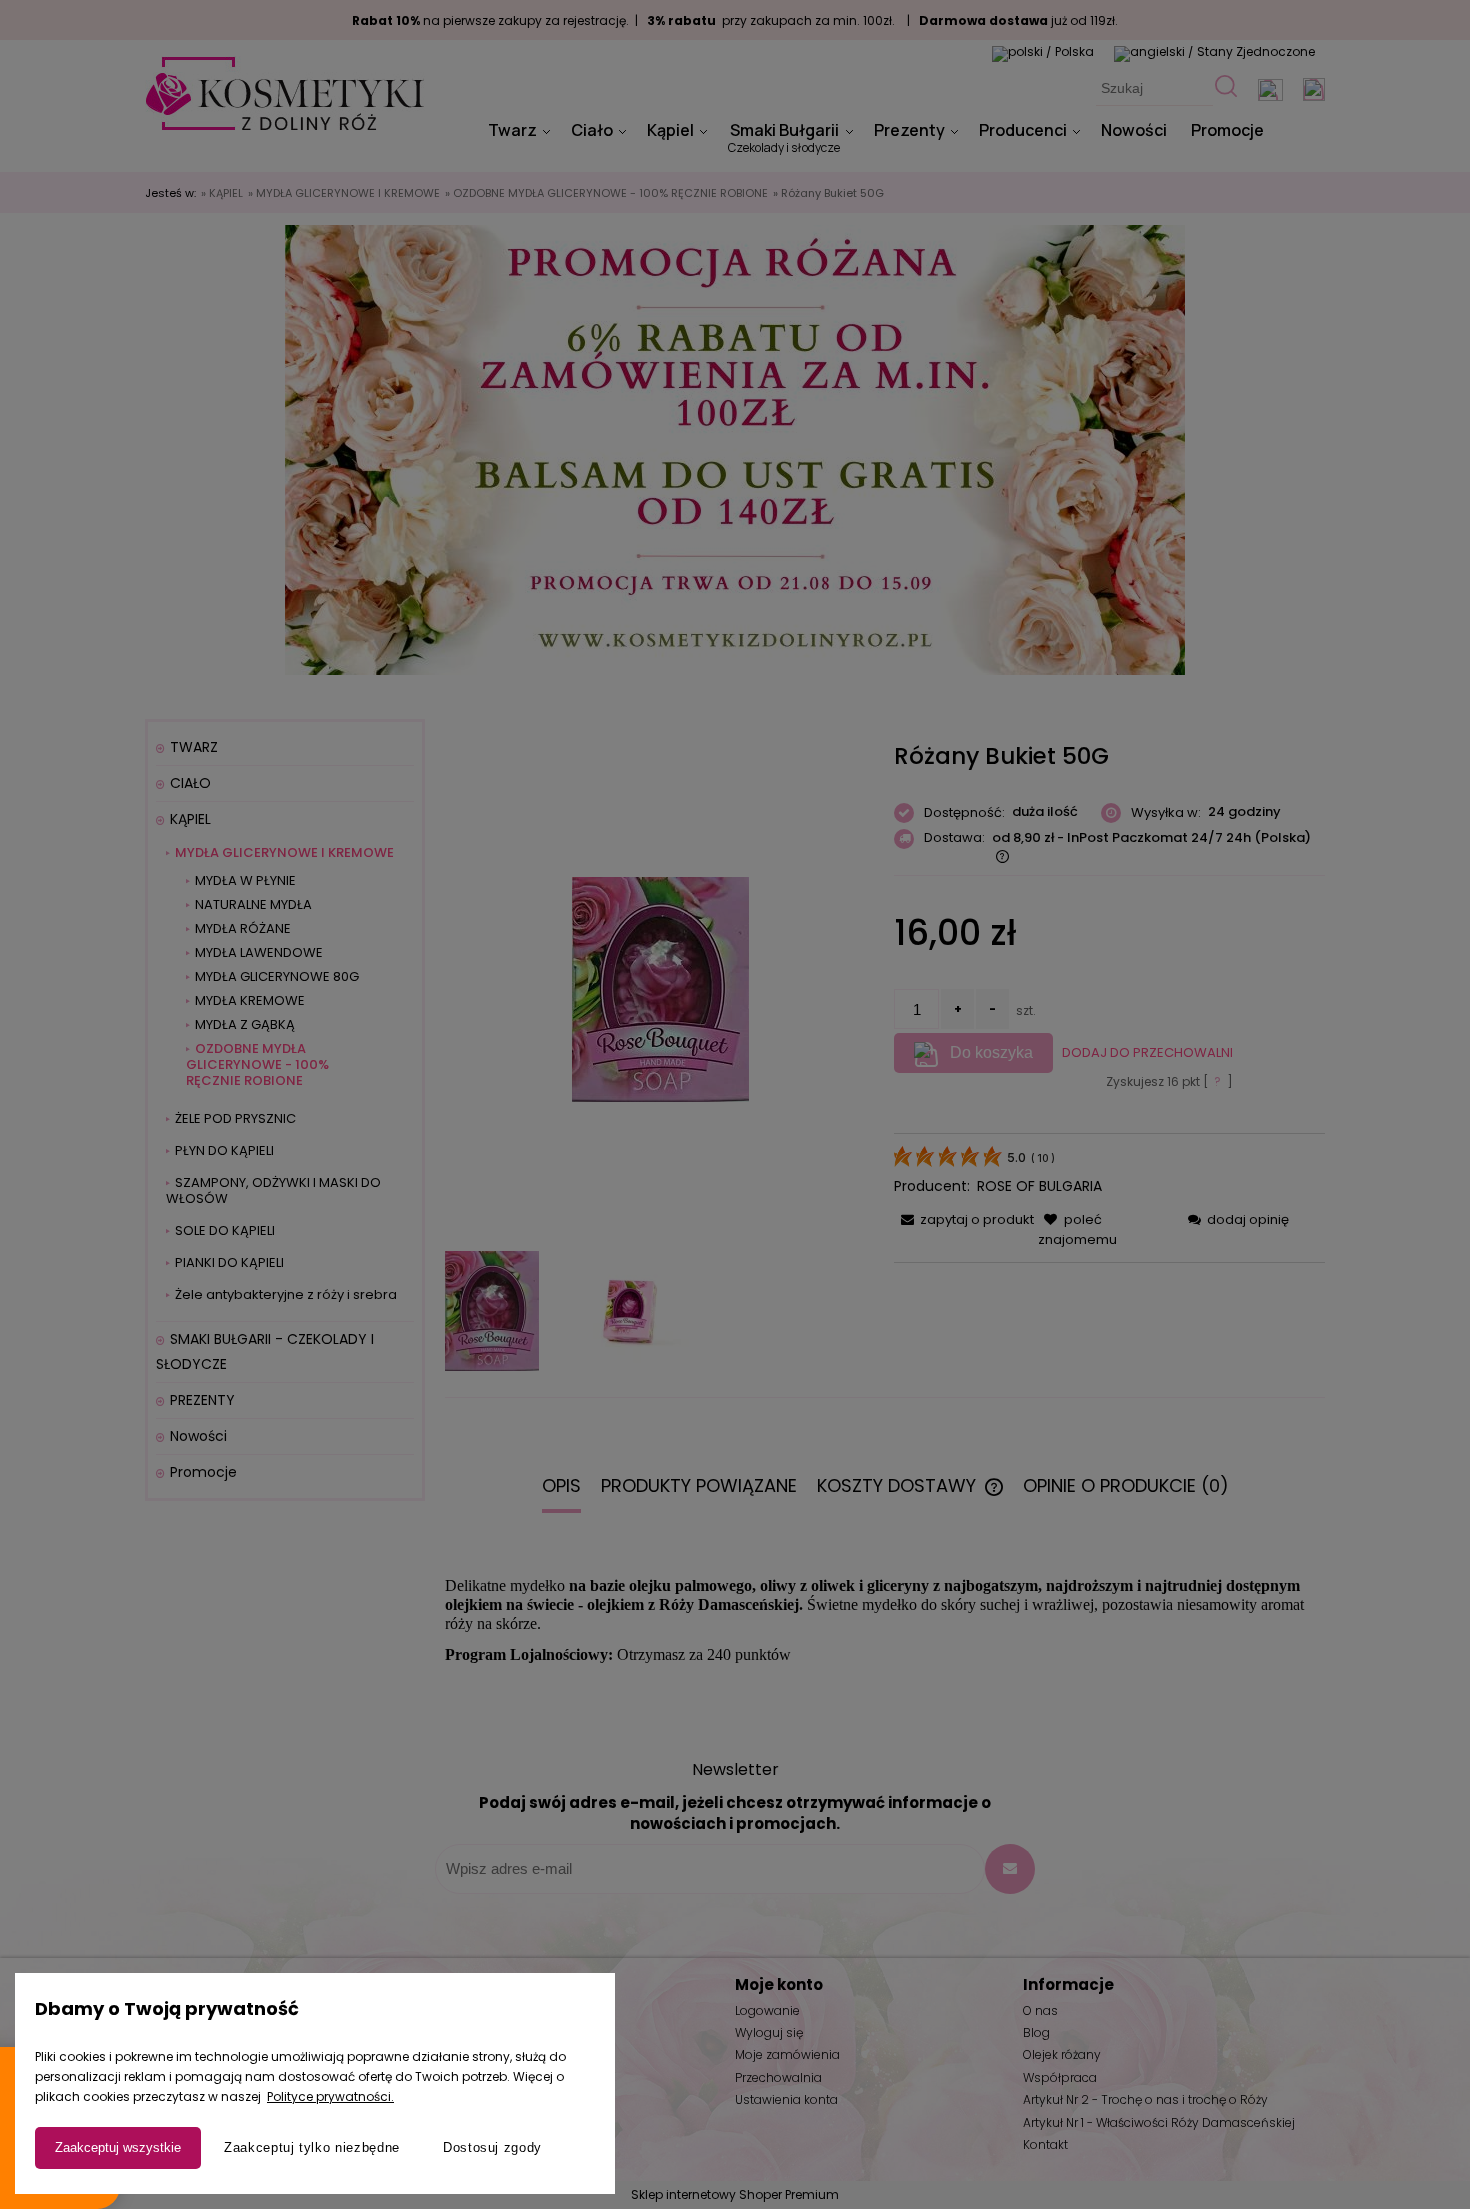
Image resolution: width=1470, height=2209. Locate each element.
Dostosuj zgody (492, 2147)
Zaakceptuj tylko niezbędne (312, 2147)
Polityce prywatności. (330, 2096)
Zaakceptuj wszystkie (118, 2147)
